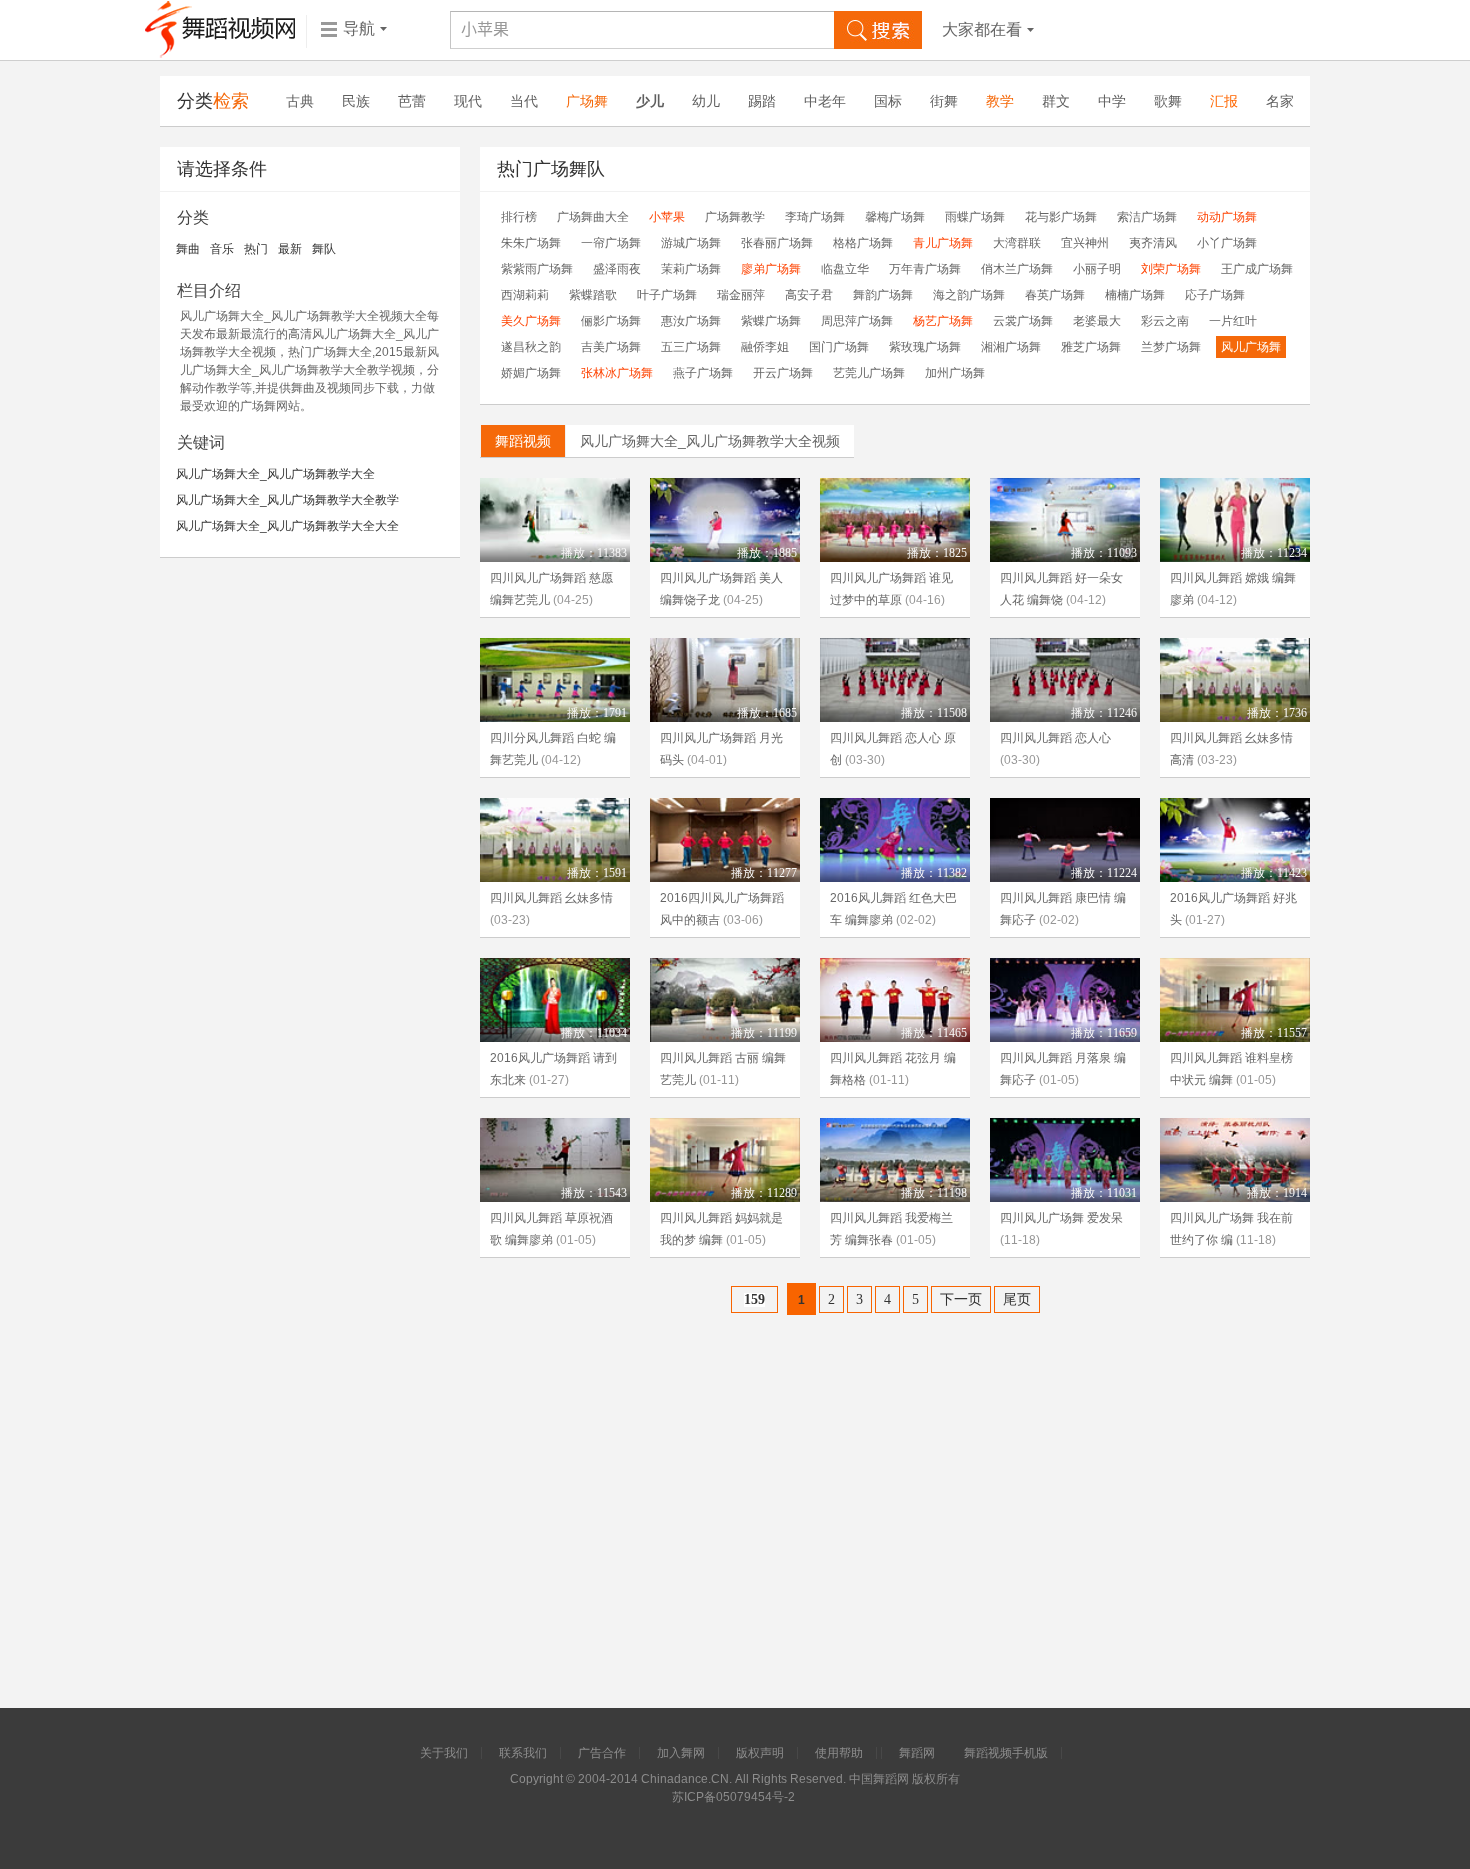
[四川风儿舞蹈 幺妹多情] (555, 840)
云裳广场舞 (1023, 321)
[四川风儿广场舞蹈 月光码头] (725, 680)
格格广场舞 (863, 243)
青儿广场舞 (943, 243)
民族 (356, 101)
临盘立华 (845, 269)
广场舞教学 (735, 217)
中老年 (825, 101)
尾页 (1017, 1299)
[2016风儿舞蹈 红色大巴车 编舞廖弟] (895, 840)
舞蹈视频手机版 (1006, 1753)
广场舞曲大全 (593, 217)
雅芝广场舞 (1091, 347)
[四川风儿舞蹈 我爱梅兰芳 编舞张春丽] (895, 1160)
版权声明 (760, 1753)
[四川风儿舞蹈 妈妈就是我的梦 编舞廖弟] (725, 1160)
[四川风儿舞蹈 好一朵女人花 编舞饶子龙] (1065, 520)
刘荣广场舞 (1171, 269)
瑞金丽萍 (741, 295)
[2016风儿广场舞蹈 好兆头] (1235, 840)
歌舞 (1168, 101)
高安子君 (809, 295)
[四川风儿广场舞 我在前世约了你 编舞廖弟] (1235, 1160)
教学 (1000, 101)
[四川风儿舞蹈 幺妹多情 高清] (1235, 680)
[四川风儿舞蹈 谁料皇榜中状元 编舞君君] (1235, 1000)
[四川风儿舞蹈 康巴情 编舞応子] (1065, 840)
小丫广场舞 (1227, 243)
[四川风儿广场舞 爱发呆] (1065, 1160)
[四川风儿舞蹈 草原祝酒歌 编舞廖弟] (555, 1160)
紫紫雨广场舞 (537, 269)
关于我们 (444, 1753)
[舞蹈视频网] (220, 30)
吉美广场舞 (611, 347)
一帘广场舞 (611, 243)
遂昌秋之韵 (531, 347)
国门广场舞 (839, 347)
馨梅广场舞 (895, 217)
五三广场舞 (691, 347)
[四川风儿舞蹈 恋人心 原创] (895, 680)
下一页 (961, 1299)
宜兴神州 (1085, 243)
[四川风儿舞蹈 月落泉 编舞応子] (1065, 1000)
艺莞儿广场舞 (869, 373)
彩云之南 (1165, 321)
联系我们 (523, 1753)
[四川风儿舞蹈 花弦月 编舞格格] (895, 1000)
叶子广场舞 (667, 295)
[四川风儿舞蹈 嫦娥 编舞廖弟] (1235, 520)
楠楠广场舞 (1135, 295)
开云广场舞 (783, 373)
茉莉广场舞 (691, 269)
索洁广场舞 (1147, 217)
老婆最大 (1097, 321)
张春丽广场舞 (777, 243)
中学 (1112, 101)
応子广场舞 (1215, 295)
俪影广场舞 (611, 321)
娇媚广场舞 (531, 373)
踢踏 (762, 101)
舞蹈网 (917, 1753)
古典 (300, 101)
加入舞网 (681, 1753)
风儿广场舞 (1251, 347)
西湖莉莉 (525, 295)
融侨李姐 (765, 347)
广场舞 (587, 101)
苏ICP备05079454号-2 (733, 1797)
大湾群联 (1017, 243)
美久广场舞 (531, 321)
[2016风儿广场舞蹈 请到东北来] (555, 1000)
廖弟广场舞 (771, 269)
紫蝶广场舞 (771, 321)
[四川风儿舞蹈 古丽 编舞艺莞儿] (725, 1000)
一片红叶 (1233, 321)
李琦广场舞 (815, 217)
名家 (1280, 101)
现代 (468, 101)
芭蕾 (412, 101)
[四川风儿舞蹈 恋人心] (1065, 680)
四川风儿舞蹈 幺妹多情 (551, 898)
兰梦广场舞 (1171, 347)
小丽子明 (1097, 269)
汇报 (1224, 101)
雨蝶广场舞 (975, 217)
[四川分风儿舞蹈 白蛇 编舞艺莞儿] (555, 680)
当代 (524, 101)
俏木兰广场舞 (1017, 269)
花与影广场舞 (1061, 217)
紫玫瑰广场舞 (925, 347)
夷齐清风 (1153, 243)
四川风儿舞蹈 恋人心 (1055, 738)
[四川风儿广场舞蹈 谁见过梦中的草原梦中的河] (895, 520)
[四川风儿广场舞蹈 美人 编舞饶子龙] (725, 520)
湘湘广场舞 (1011, 347)
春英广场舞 (1055, 295)
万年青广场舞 (925, 269)
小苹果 (667, 217)
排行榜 (519, 217)
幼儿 (706, 101)
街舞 (944, 101)
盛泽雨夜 (617, 269)
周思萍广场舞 (857, 321)
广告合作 (602, 1753)
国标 (888, 101)
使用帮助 (839, 1753)
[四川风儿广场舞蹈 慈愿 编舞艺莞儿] (555, 520)
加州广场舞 (955, 373)
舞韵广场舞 (883, 295)
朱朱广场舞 (531, 243)
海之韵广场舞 (969, 295)
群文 (1056, 101)
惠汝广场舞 (691, 321)
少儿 (650, 101)
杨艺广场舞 (943, 321)
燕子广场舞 (703, 373)
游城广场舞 (691, 243)
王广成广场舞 (1257, 269)
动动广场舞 (1227, 217)
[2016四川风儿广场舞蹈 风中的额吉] (725, 840)
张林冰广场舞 (617, 373)
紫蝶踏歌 (593, 295)
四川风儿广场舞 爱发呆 (1061, 1218)
